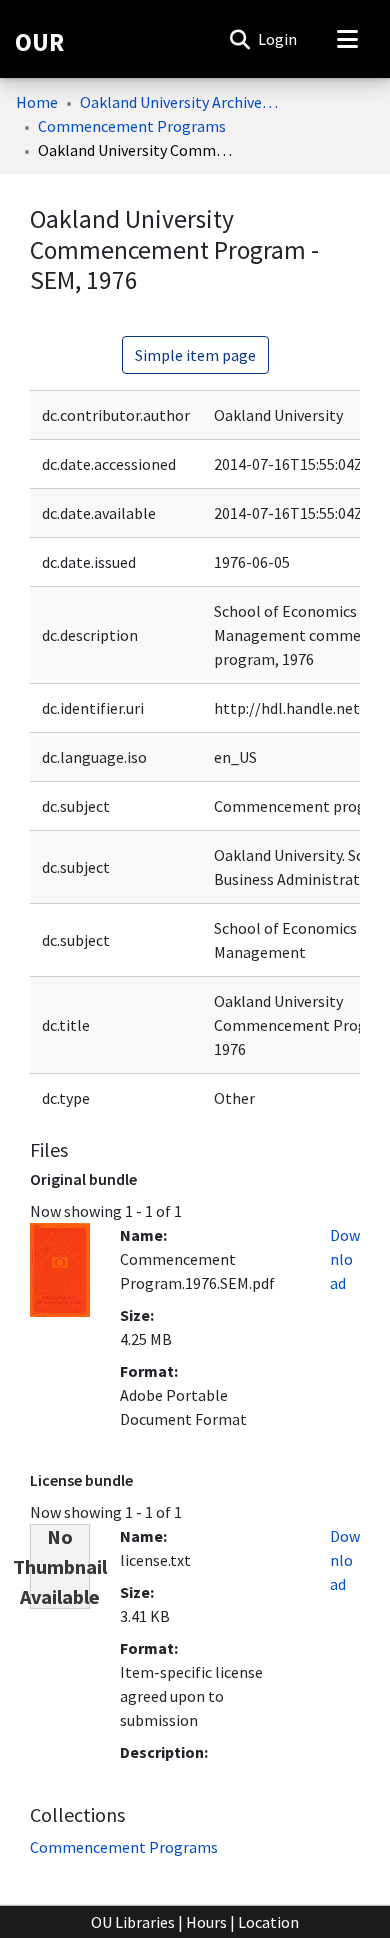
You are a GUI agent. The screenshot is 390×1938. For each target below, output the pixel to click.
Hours (206, 1922)
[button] (239, 39)
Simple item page (195, 355)
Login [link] (278, 39)
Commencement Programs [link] (132, 126)
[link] (124, 1847)
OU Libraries (133, 1922)
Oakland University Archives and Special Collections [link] (180, 102)
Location (268, 1922)
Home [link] (37, 102)
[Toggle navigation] (347, 39)
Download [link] (345, 1259)
